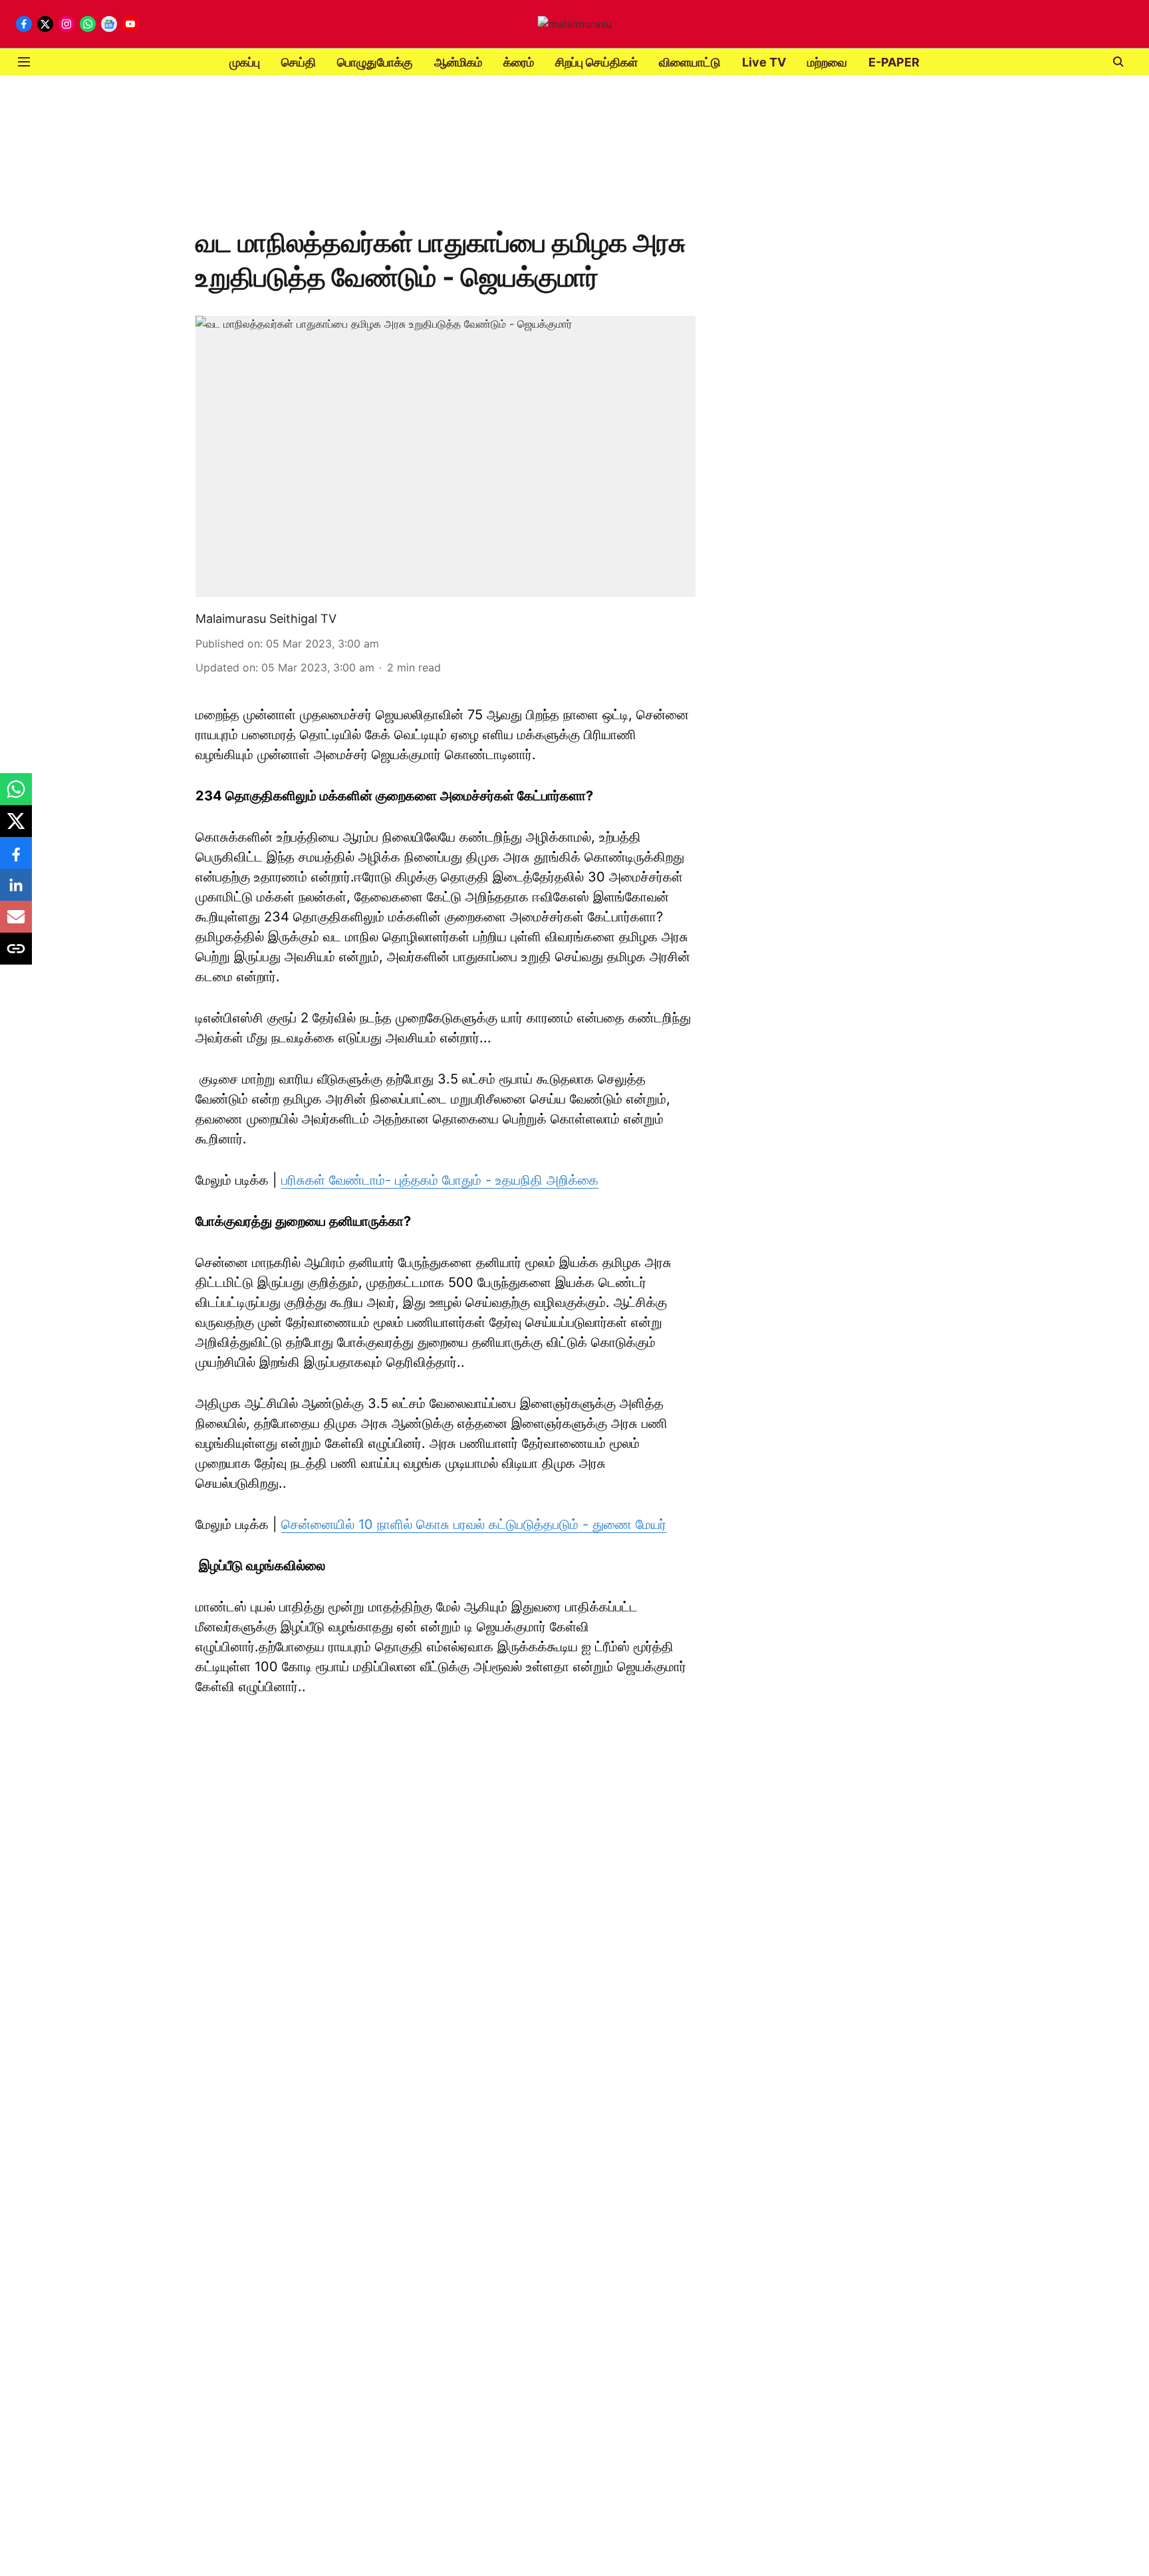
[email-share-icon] (16, 923)
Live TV (764, 62)
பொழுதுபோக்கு (375, 62)
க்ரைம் (519, 62)
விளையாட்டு (690, 62)
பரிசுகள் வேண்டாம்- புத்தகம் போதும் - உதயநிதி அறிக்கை (440, 1180)
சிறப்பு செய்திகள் (596, 62)
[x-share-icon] (16, 828)
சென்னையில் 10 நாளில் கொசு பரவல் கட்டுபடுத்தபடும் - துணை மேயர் (474, 1524)
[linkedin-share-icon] (16, 891)
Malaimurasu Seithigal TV (266, 619)
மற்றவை (827, 62)
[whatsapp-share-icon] (16, 796)
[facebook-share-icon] (16, 860)
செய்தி (299, 62)
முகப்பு (245, 62)
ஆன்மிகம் (458, 62)
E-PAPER (894, 62)
